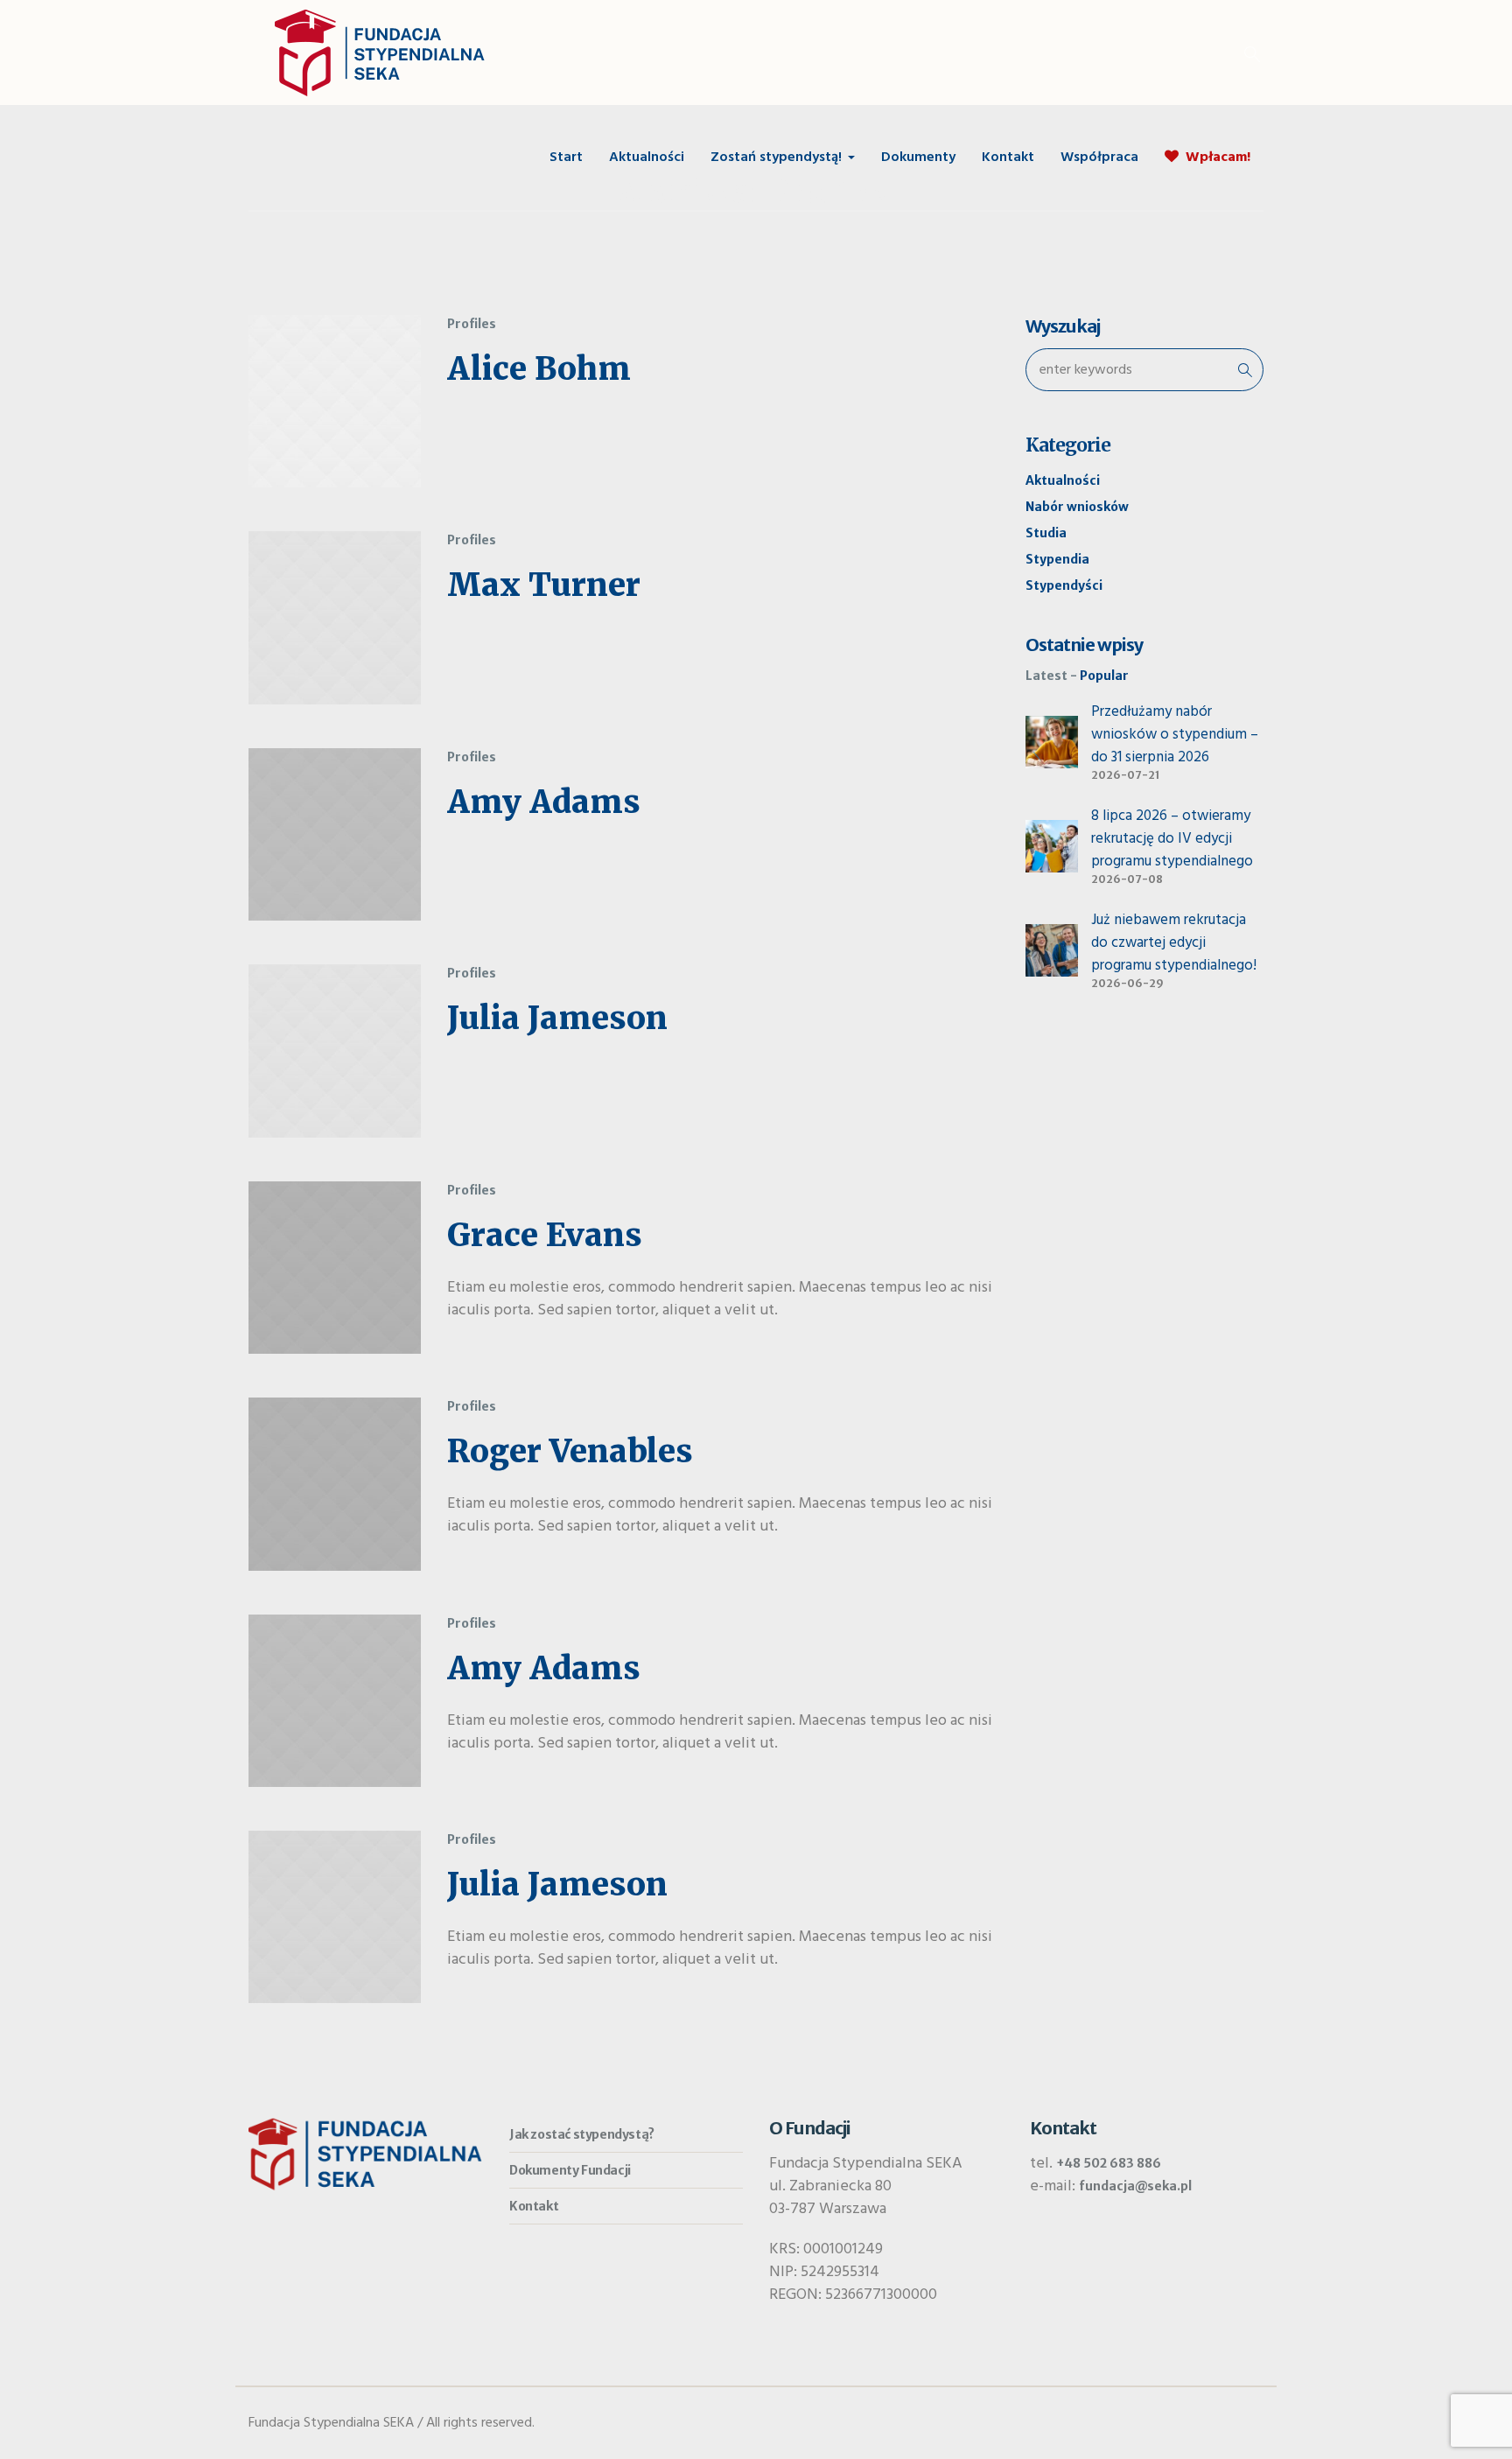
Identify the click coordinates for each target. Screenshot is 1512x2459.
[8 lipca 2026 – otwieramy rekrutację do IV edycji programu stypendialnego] (1052, 845)
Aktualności (1063, 480)
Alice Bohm (539, 369)
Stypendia (1057, 559)
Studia (1046, 533)
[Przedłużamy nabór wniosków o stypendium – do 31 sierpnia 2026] (1052, 741)
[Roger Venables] (335, 1484)
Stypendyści (1064, 585)
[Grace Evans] (335, 1268)
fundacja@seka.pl (1135, 2186)
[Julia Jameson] (335, 1051)
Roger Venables (570, 1451)
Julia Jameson (557, 1018)
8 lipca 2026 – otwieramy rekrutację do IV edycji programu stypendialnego (1172, 839)
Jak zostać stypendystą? (582, 2134)
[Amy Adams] (335, 834)
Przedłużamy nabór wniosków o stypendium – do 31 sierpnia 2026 (1175, 735)
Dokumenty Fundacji (570, 2170)
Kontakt (534, 2206)
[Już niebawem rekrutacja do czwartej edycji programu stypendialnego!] (1052, 949)
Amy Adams (544, 802)
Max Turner (544, 585)
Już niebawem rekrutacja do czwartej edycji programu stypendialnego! (1174, 943)
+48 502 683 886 (1109, 2163)
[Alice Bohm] (335, 401)
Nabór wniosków (1077, 507)
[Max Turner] (335, 617)
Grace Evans (545, 1235)
